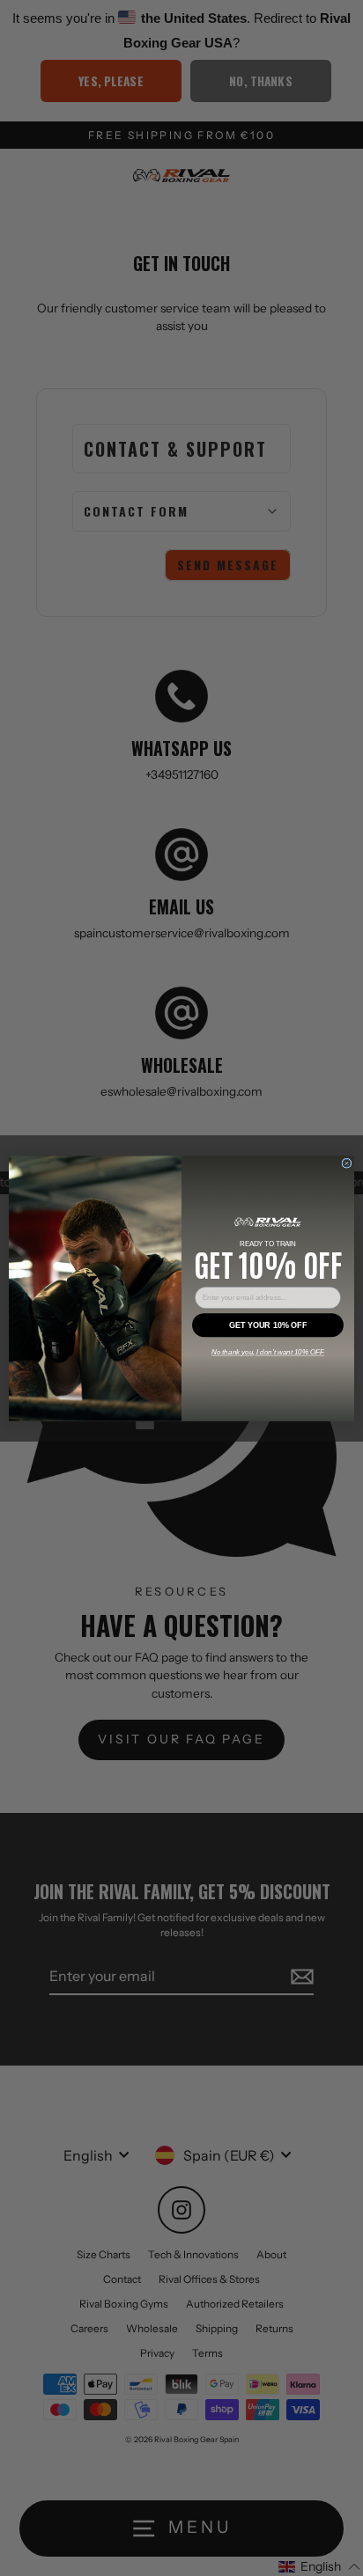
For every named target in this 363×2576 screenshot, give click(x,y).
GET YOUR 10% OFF (268, 1325)
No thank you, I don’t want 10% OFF (268, 1352)
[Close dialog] (347, 1163)
